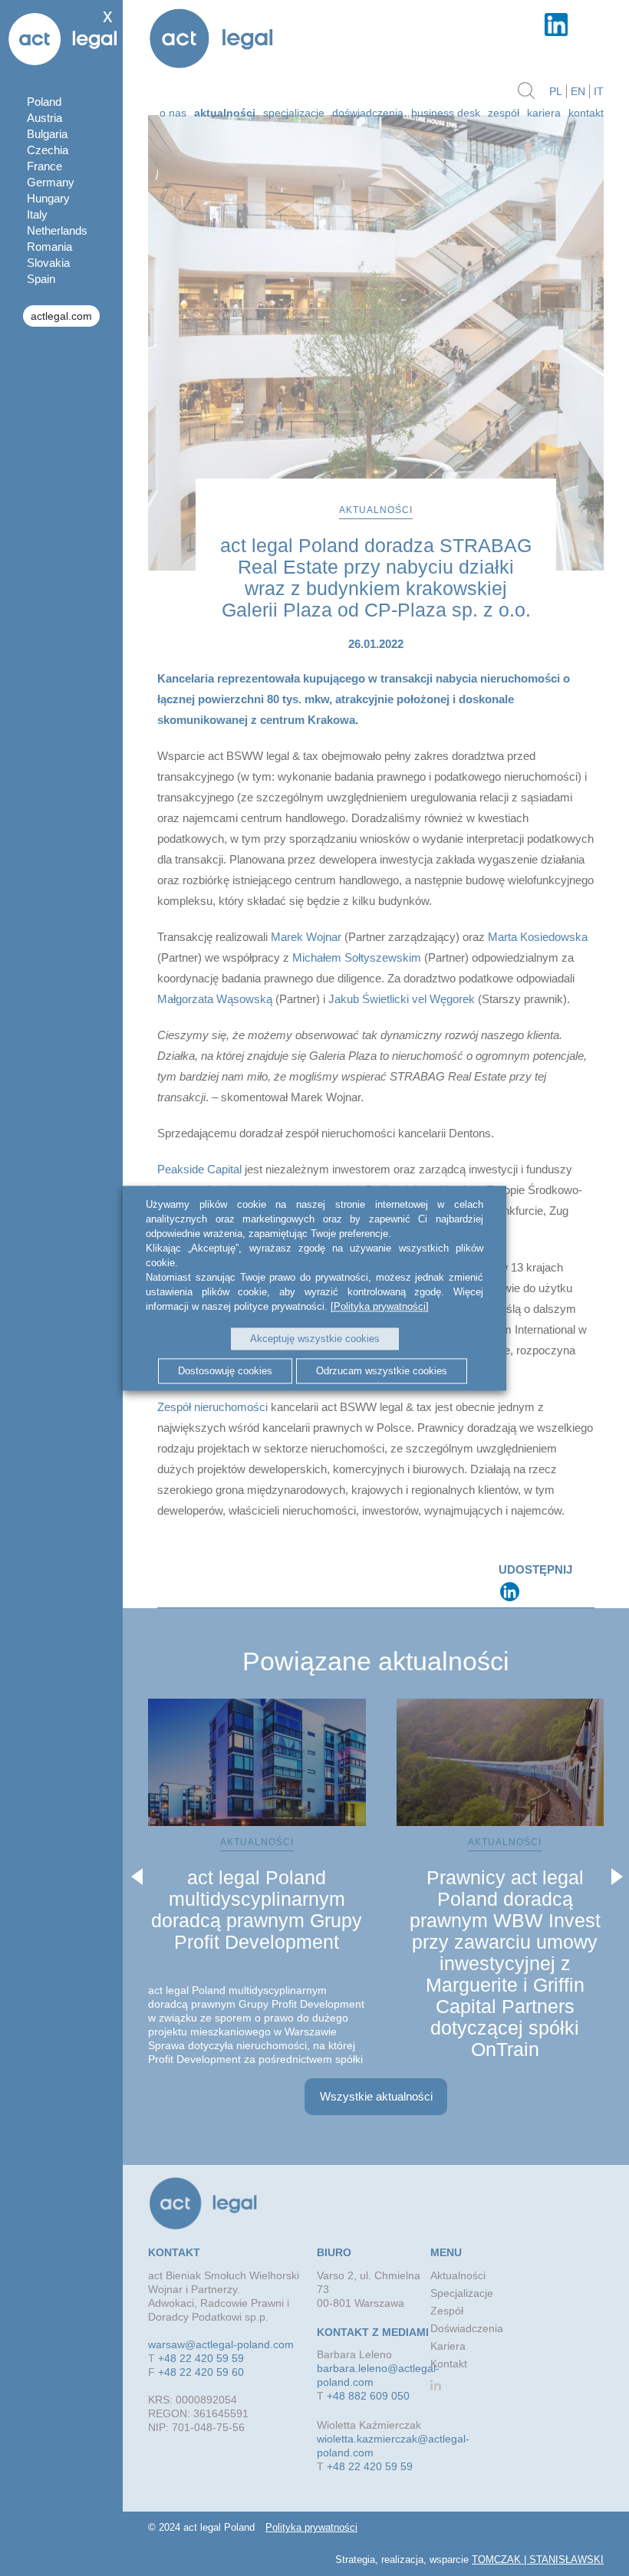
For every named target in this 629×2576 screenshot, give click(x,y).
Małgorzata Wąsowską (215, 999)
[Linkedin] (510, 1592)
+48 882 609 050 (368, 2396)
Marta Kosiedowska (536, 937)
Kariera (544, 113)
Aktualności (458, 2275)
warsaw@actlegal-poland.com (221, 2344)
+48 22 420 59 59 (201, 2358)
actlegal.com (61, 316)
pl (556, 91)
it (599, 91)
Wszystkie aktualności (376, 2096)
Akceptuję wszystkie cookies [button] (315, 1339)
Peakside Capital (199, 1169)
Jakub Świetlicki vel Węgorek (402, 999)
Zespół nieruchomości (212, 1407)
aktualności (225, 113)
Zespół (504, 113)
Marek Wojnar (306, 937)
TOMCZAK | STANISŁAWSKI (538, 2560)
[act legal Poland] (211, 40)
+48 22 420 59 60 (201, 2372)
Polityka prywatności (311, 2527)
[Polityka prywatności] (380, 1306)
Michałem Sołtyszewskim (357, 957)
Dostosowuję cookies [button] (225, 1371)
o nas (173, 113)
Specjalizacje (294, 113)
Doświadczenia (368, 113)
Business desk (446, 113)
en (578, 91)
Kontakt (586, 113)
